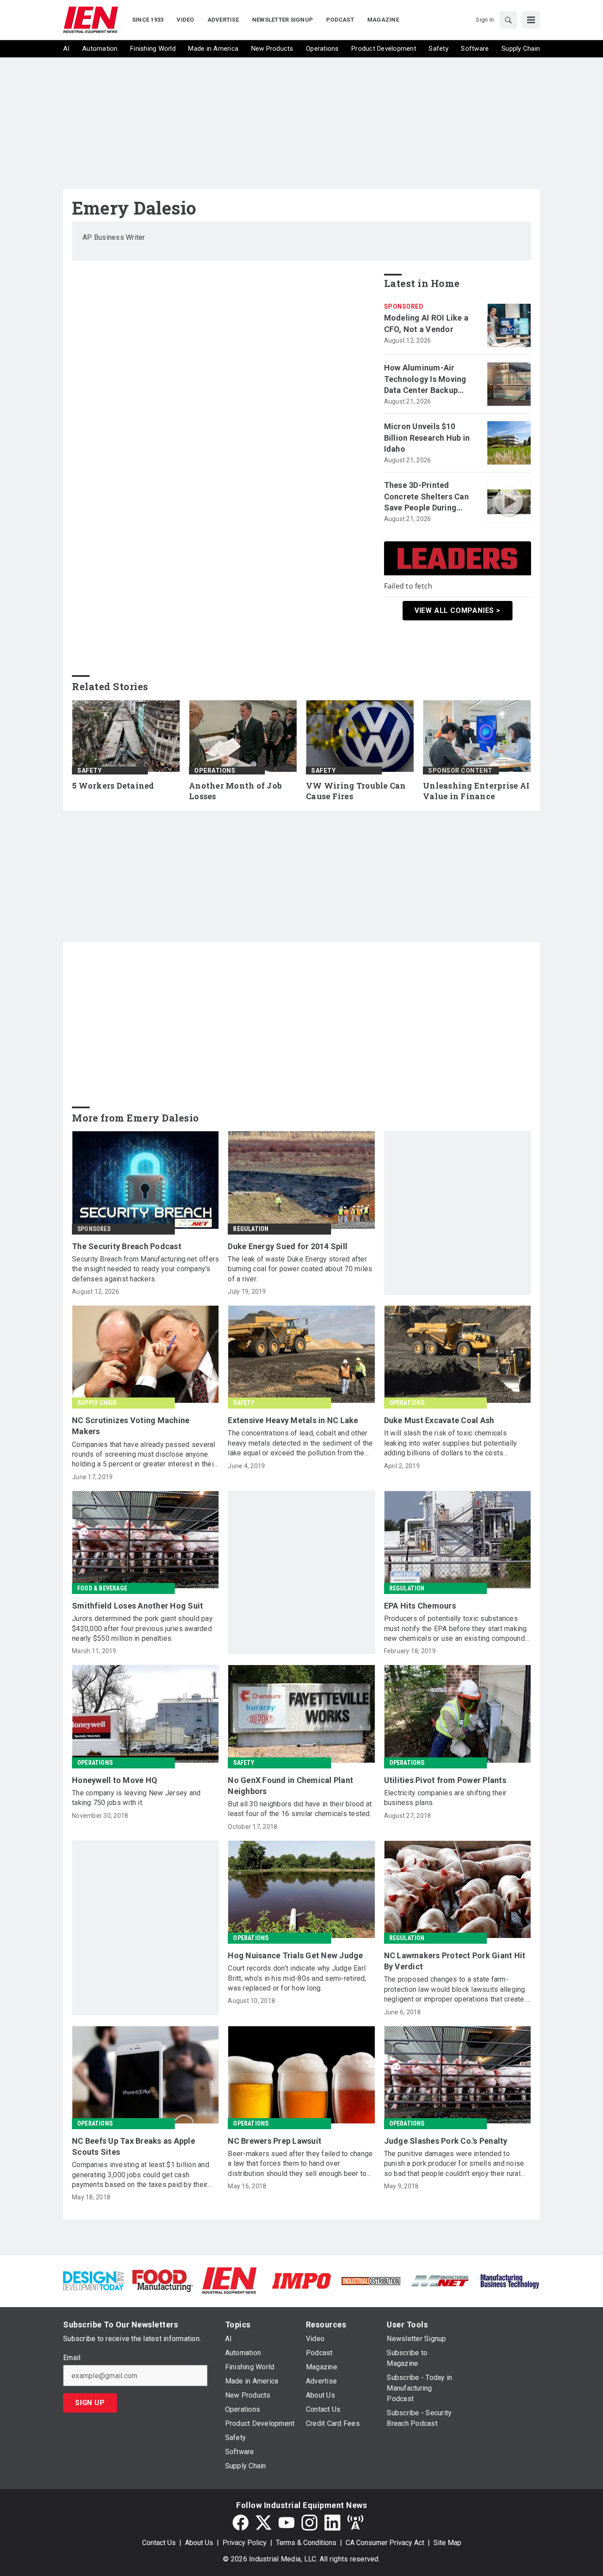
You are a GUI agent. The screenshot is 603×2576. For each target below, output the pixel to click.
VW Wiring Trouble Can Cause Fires (356, 791)
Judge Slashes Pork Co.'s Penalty (446, 2141)
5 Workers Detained (113, 786)
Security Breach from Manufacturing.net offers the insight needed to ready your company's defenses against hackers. (145, 1269)
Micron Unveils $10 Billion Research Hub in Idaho (427, 437)
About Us (199, 2543)
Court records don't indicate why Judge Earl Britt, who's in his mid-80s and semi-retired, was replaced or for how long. (297, 1978)
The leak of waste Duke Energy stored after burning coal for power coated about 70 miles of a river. (300, 1269)
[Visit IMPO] (301, 2280)
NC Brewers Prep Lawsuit (275, 2141)
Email (72, 2358)
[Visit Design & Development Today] (93, 2280)
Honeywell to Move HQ (115, 1780)
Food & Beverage (102, 1588)
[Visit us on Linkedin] (332, 2523)
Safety (89, 771)
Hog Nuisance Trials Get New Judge (295, 1955)
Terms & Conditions (306, 2543)
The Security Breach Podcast (127, 1246)
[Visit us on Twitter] (264, 2523)
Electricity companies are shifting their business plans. (445, 1798)
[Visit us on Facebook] (241, 2523)
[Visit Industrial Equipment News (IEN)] (229, 2280)
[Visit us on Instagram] (309, 2523)
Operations (215, 771)
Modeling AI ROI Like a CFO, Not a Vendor (426, 323)
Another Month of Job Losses (235, 791)
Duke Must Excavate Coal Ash (439, 1420)
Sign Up (90, 2403)
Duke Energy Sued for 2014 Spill (288, 1246)
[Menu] (531, 20)
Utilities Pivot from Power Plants (445, 1780)
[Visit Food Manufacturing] (163, 2280)
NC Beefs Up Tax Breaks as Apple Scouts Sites (134, 2146)
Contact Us (159, 2543)
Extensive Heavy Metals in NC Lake (293, 1420)
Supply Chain (97, 1403)
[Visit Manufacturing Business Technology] (510, 2280)
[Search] (508, 20)
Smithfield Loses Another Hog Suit (138, 1606)
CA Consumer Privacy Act (385, 2543)
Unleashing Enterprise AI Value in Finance (476, 791)
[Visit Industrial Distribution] (371, 2280)
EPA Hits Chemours (420, 1606)
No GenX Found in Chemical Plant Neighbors (290, 1786)
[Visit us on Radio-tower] (355, 2523)
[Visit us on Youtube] (286, 2523)
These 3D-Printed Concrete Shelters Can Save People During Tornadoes (426, 497)
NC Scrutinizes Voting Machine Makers (131, 1426)
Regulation (251, 1229)
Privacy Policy (245, 2543)
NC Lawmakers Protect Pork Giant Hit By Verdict (455, 1961)
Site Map (447, 2543)
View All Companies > (458, 610)
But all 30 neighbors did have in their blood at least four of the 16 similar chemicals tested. (300, 1809)
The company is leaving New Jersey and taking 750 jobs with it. (136, 1798)
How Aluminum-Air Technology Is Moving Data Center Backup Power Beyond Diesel (425, 379)
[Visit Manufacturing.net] (440, 2280)
